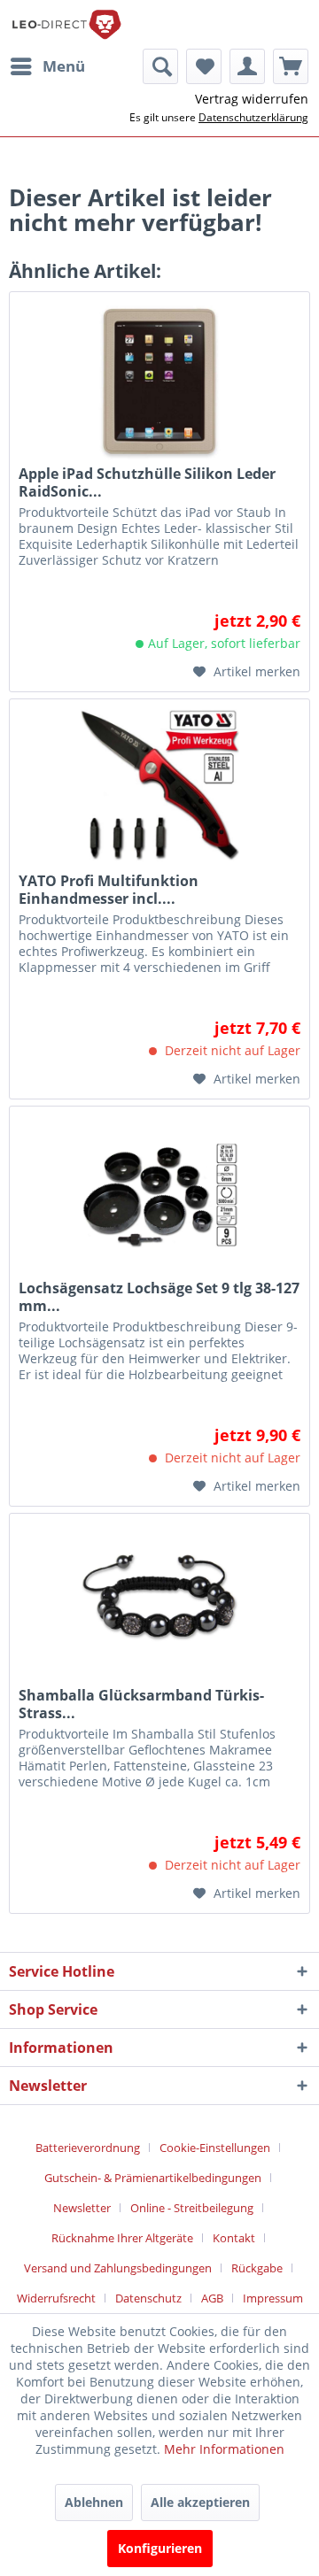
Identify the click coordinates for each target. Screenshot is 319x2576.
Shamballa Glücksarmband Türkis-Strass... (141, 1704)
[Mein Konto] (247, 66)
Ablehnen (94, 2502)
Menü (64, 66)
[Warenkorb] (291, 66)
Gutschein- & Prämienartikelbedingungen (153, 2178)
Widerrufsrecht (56, 2298)
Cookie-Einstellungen (215, 2148)
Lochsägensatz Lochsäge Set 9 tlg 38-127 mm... (159, 1297)
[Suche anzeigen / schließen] (160, 66)
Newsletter (82, 2208)
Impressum (273, 2298)
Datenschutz (148, 2298)
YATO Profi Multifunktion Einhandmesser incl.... (109, 890)
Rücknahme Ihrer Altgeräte (122, 2238)
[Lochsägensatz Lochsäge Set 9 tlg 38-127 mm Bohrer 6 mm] (159, 1195)
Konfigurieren (160, 2548)
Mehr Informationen (224, 2449)
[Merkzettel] (204, 66)
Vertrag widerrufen (252, 99)
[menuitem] (47, 66)
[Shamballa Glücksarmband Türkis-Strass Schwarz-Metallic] (159, 1602)
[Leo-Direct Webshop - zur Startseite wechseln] (66, 24)
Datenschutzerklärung (253, 117)
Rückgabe (257, 2268)
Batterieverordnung (88, 2148)
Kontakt (234, 2238)
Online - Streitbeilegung (192, 2208)
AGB (212, 2298)
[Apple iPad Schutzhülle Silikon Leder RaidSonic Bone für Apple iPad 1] (159, 381)
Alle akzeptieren (200, 2502)
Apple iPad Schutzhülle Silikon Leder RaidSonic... (147, 482)
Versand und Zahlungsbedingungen (118, 2268)
